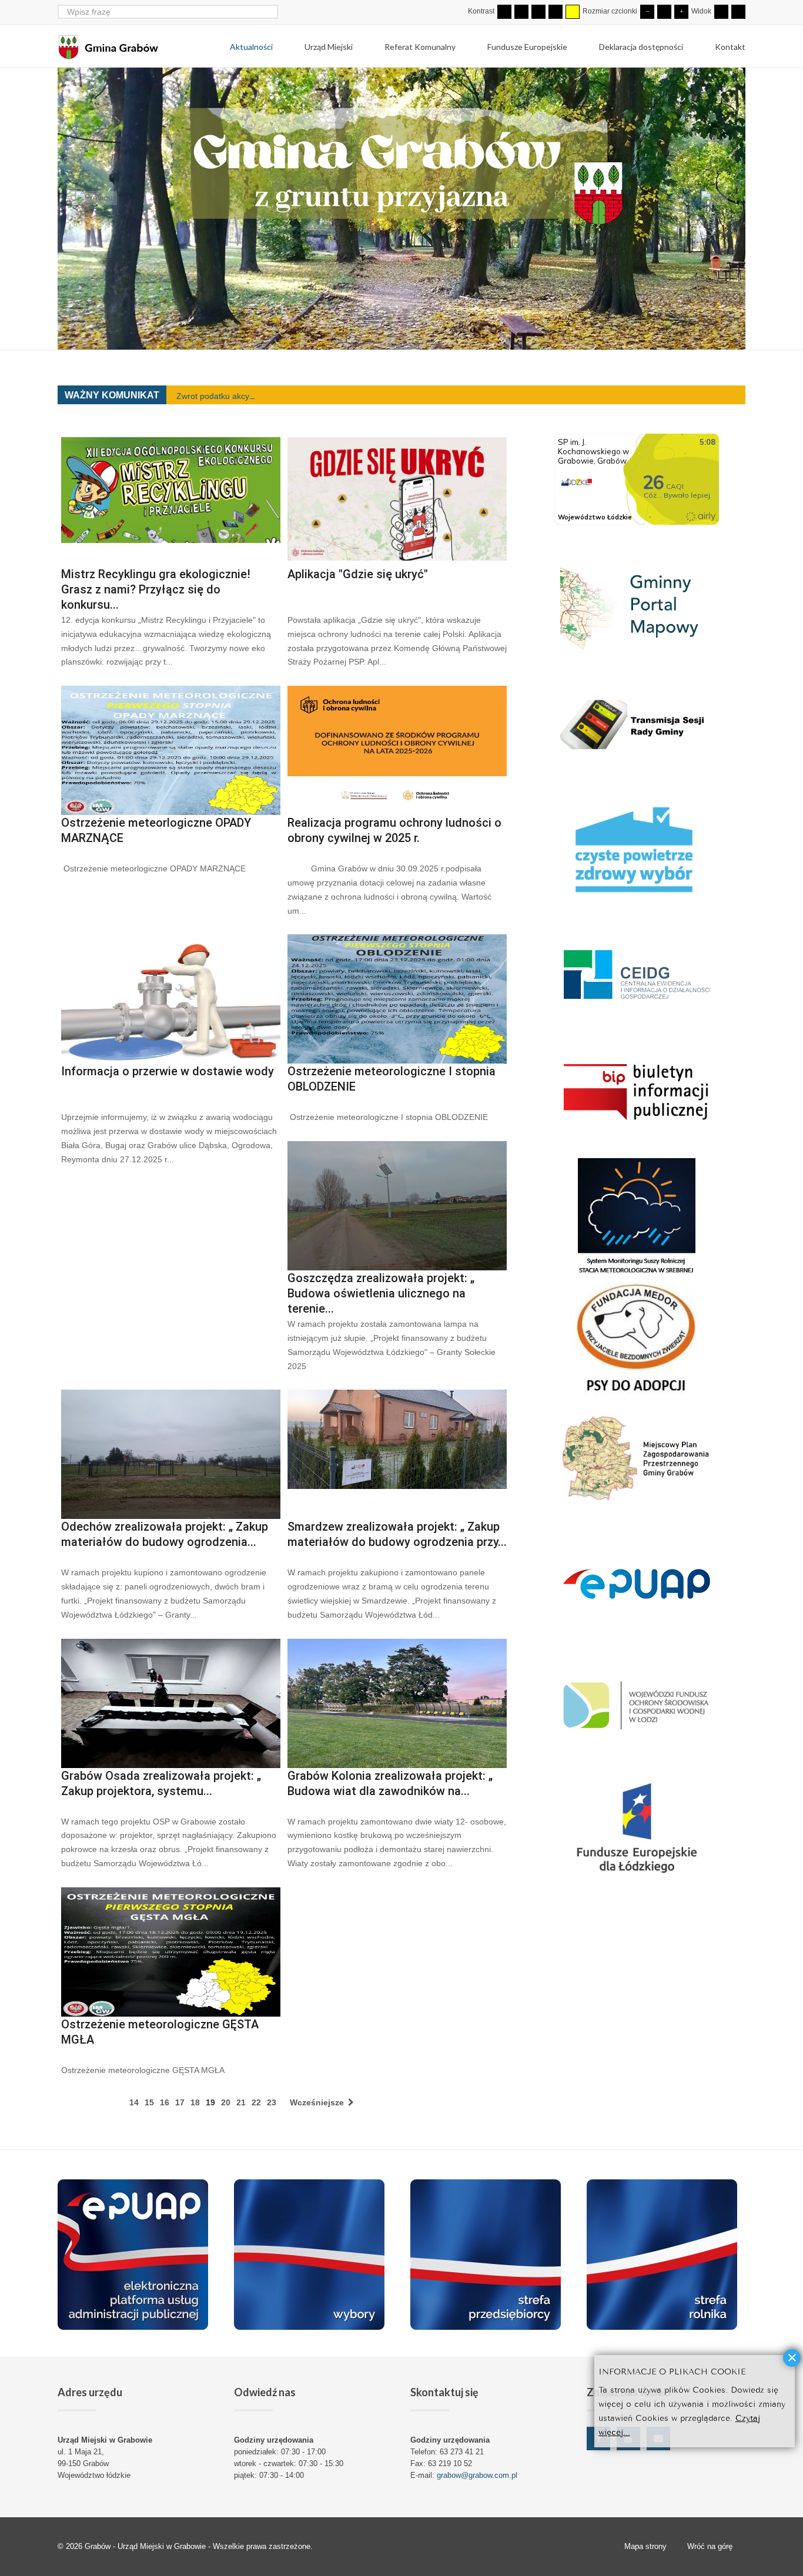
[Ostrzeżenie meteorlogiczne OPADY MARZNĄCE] (171, 750)
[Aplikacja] (397, 502)
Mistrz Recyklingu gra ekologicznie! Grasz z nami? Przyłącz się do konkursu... (156, 589)
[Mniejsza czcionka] (647, 12)
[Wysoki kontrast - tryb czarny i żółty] (556, 12)
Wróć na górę (710, 2546)
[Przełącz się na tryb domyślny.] (504, 12)
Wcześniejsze (318, 2102)
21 (241, 2102)
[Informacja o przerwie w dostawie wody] (171, 999)
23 (272, 2102)
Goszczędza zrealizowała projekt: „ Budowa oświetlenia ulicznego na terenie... (381, 1293)
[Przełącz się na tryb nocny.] (521, 12)
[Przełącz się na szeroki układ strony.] (738, 12)
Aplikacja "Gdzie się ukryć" (358, 574)
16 (165, 2102)
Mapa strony (645, 2546)
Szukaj (271, 11)
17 (180, 2102)
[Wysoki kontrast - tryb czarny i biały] (538, 12)
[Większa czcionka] (681, 12)
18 (195, 2102)
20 (226, 2102)
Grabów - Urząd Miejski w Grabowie (146, 2546)
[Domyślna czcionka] (664, 12)
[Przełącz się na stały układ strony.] (721, 12)
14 (134, 2102)
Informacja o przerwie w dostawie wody (168, 1071)
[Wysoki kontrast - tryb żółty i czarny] (573, 12)
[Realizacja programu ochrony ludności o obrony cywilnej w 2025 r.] (397, 750)
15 (149, 2102)
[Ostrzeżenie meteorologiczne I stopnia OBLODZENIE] (397, 999)
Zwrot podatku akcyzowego (227, 396)
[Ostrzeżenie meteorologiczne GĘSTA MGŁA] (171, 1952)
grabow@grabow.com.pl (477, 2475)
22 (256, 2102)
